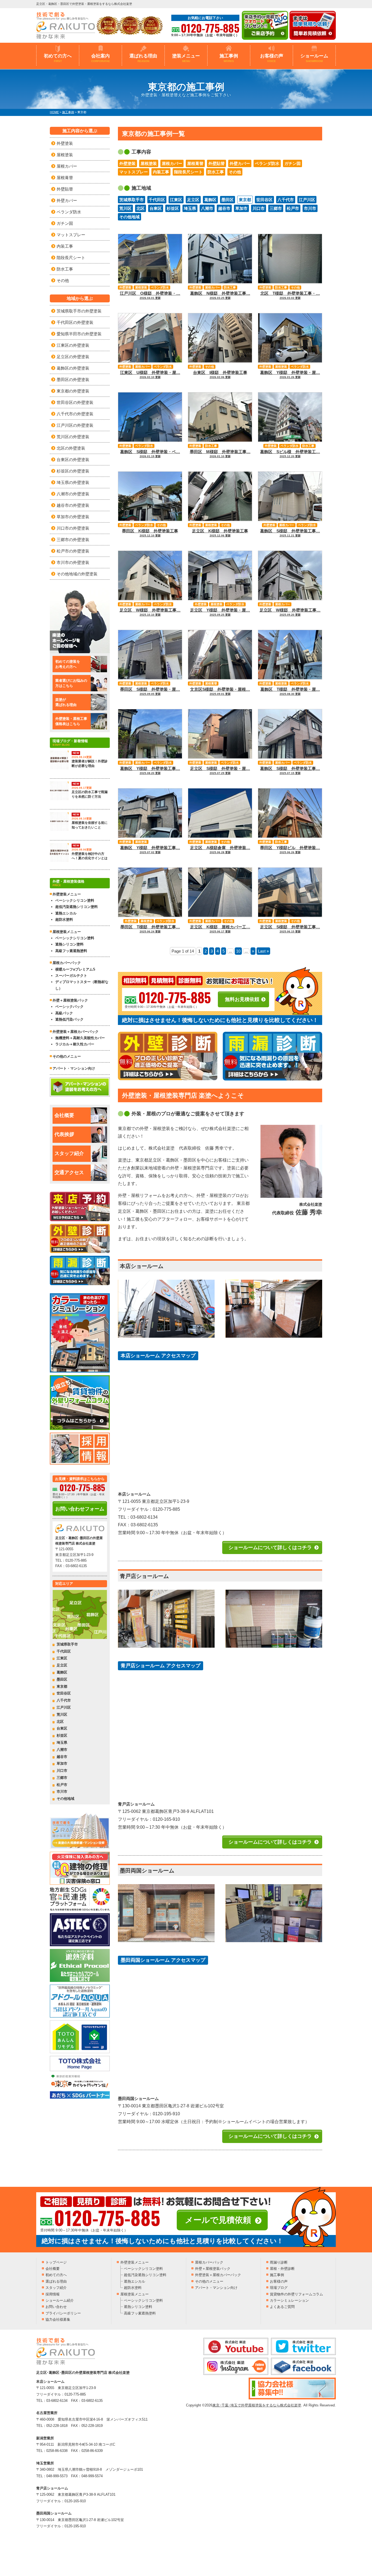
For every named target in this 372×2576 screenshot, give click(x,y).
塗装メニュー (186, 58)
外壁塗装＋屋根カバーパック (76, 1032)
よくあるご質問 (282, 2307)
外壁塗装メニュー (135, 2262)
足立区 (193, 200)
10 (238, 951)
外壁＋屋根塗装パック (70, 1000)
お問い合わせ (56, 2307)
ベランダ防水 (267, 163)
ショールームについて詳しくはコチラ (270, 1548)
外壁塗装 (127, 163)
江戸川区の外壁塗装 (75, 425)
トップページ (56, 2262)
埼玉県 (190, 208)
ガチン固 (292, 163)
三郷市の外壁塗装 (73, 540)
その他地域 (129, 217)
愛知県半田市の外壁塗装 (79, 334)
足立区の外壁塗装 (73, 357)
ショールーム (314, 58)
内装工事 (161, 172)
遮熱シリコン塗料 (69, 944)
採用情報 (53, 2294)
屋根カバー (172, 163)
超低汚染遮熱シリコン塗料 (77, 907)
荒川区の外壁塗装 (73, 437)
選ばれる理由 (143, 58)
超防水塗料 (64, 919)
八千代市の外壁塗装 (75, 414)
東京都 (245, 200)
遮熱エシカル (66, 913)
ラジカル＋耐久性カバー (75, 1044)
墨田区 (228, 200)
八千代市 (286, 200)
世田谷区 (264, 200)
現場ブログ (279, 2288)
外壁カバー (240, 163)
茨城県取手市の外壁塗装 (79, 311)
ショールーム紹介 (60, 2300)
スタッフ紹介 (69, 1153)
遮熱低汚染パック (69, 1019)
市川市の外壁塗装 (73, 562)
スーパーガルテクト (71, 976)
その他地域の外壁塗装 (77, 574)
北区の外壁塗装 (71, 448)
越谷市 (224, 208)
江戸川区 (307, 200)
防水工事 (216, 172)
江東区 (176, 200)
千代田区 (157, 200)
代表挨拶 (64, 1134)
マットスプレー (134, 172)
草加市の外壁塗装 (73, 517)
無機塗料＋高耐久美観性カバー (80, 1038)
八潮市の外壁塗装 (73, 494)
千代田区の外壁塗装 (75, 322)
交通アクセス (69, 1172)
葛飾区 (210, 200)
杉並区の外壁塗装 (73, 471)
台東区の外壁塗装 (73, 460)
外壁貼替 (217, 163)
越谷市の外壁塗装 (73, 505)
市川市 (310, 208)
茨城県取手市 (132, 200)
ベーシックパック (69, 1007)
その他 (235, 172)
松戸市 (293, 208)
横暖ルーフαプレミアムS (75, 969)
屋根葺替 (195, 163)
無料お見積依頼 (242, 999)
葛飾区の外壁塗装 (73, 368)
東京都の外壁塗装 (73, 391)
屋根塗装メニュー (135, 2294)
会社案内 (101, 58)
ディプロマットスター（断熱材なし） (82, 985)
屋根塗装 (149, 163)
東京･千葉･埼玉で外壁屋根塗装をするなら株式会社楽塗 (257, 2405)
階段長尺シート (188, 172)
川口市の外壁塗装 (73, 528)
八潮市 (207, 208)
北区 (141, 208)
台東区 (156, 208)
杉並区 (173, 208)
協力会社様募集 (58, 2319)
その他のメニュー (67, 1056)
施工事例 (229, 58)
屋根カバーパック (67, 963)
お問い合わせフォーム (80, 1509)
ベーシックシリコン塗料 (75, 900)
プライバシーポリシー (63, 2313)
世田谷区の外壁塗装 (75, 402)
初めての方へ (58, 58)
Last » (263, 951)
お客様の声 (272, 58)
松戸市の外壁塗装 (73, 551)
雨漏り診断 (279, 2262)
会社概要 (64, 1115)
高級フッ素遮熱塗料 (71, 951)
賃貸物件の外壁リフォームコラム (296, 2294)
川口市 (259, 208)
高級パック (64, 1013)
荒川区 (125, 208)
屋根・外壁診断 (282, 2269)
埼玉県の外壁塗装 (73, 482)
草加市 (241, 208)
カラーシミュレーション (289, 2300)
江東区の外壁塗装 (73, 345)
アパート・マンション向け (74, 1068)
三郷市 (276, 208)
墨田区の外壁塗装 (73, 380)
